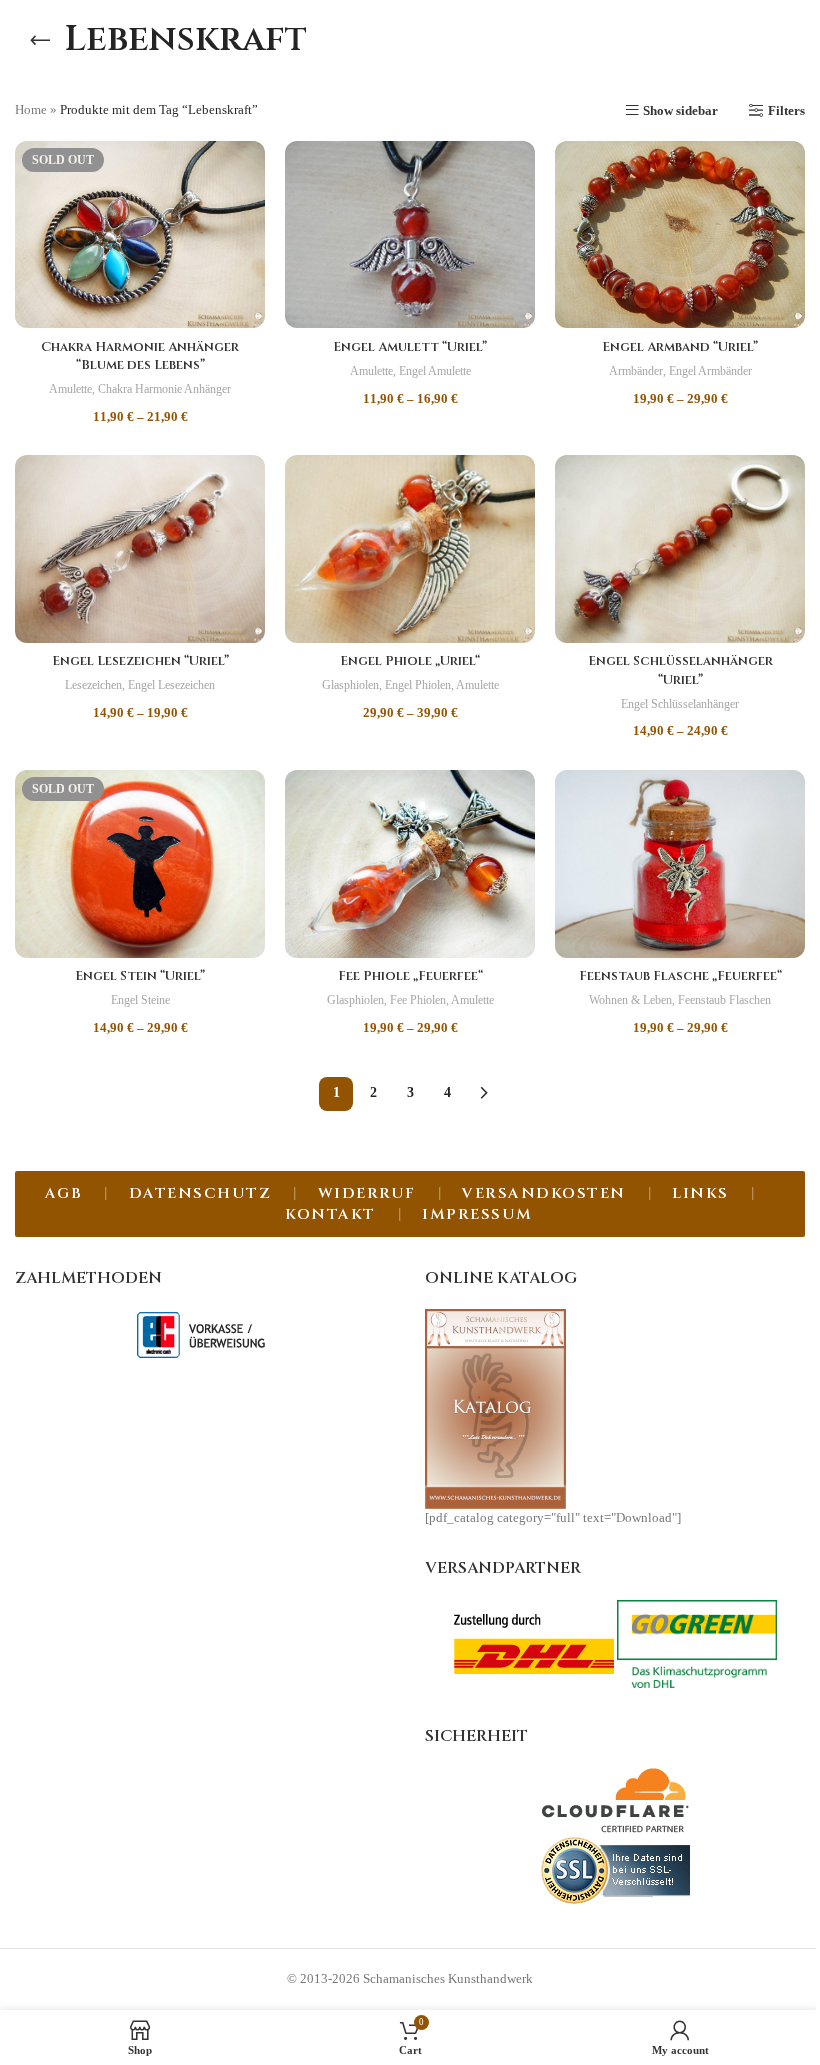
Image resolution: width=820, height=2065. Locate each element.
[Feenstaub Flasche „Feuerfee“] (680, 864)
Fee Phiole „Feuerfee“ (410, 976)
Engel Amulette (435, 371)
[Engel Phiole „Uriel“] (410, 549)
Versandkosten (544, 1193)
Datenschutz (200, 1193)
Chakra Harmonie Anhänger (164, 389)
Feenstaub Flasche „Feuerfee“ (680, 976)
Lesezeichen (93, 685)
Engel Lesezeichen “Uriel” (140, 661)
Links (700, 1193)
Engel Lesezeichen (171, 685)
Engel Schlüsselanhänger (680, 704)
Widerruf (367, 1193)
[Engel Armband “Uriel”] (680, 235)
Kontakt (330, 1214)
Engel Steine (140, 1000)
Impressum (477, 1214)
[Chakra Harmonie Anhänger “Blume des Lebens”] (140, 235)
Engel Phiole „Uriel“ (410, 661)
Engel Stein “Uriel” (140, 976)
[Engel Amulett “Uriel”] (410, 235)
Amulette (70, 389)
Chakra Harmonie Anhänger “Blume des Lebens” (140, 356)
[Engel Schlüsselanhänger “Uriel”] (680, 549)
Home (31, 109)
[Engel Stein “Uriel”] (140, 864)
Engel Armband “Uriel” (680, 347)
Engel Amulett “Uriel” (410, 347)
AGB (64, 1193)
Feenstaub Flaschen (724, 1000)
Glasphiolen (350, 685)
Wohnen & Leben (630, 1000)
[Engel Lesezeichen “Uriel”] (140, 549)
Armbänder (636, 371)
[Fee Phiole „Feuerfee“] (410, 864)
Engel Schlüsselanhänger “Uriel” (680, 670)
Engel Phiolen (418, 685)
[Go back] (40, 40)
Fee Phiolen (418, 1000)
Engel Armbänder (710, 371)
